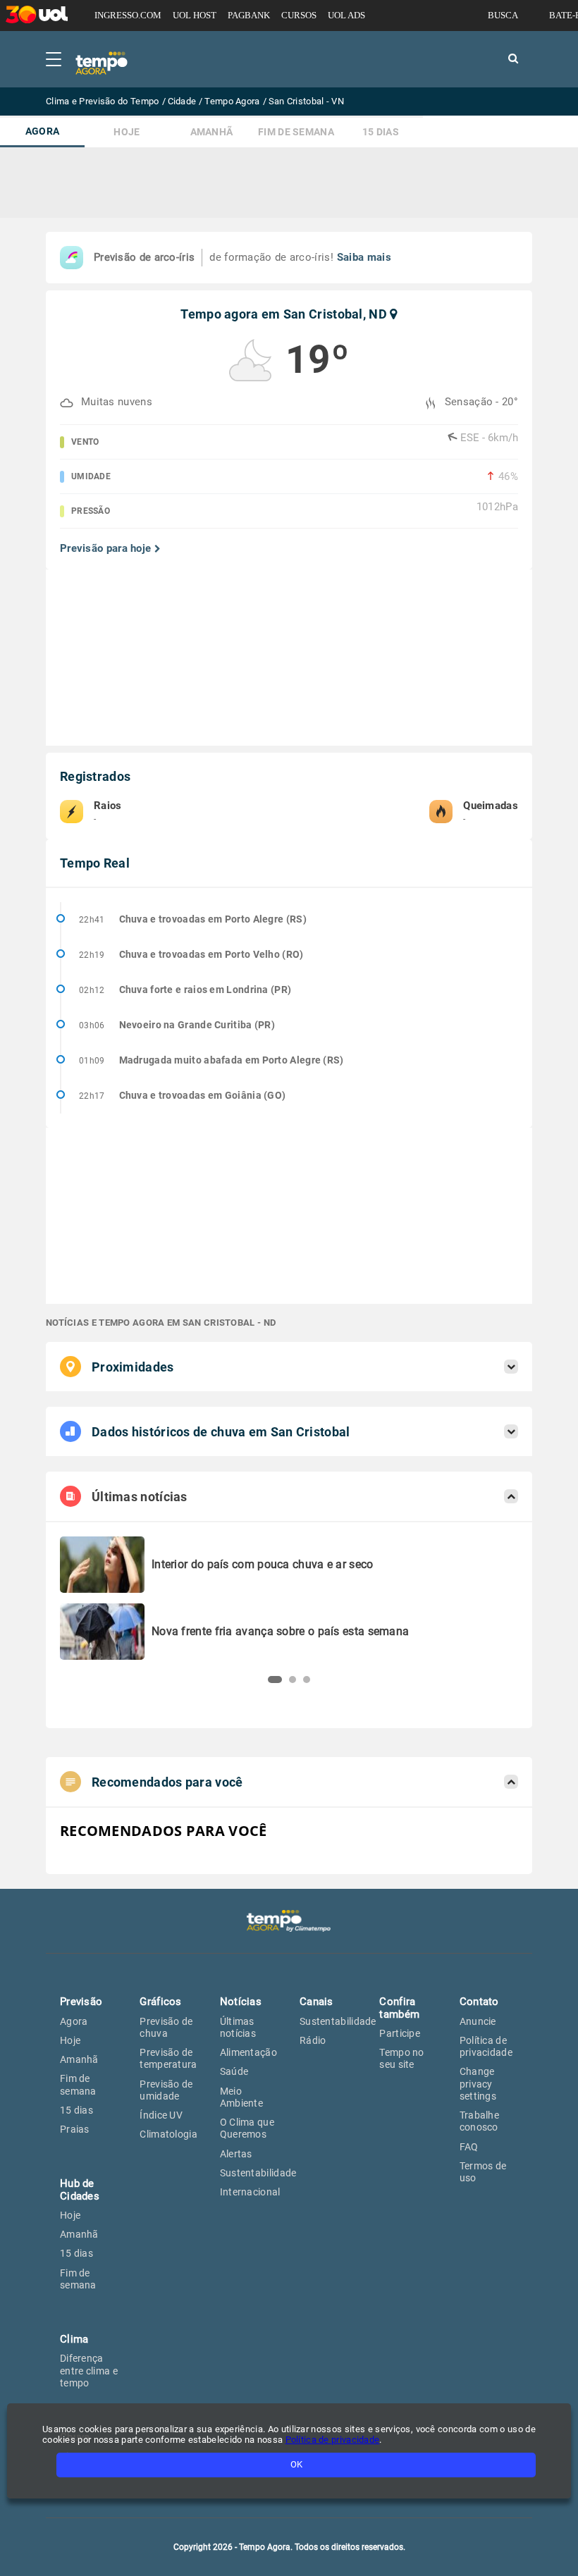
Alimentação (248, 2052)
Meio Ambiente (241, 2097)
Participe (400, 2033)
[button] (275, 1680)
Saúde (234, 2071)
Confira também (399, 2008)
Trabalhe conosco (479, 2121)
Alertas (236, 2154)
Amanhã (212, 132)
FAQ (469, 2147)
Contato (479, 2002)
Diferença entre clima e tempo (89, 2371)
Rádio (313, 2040)
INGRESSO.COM (128, 15)
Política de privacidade (486, 2046)
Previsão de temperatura (168, 2058)
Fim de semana (296, 132)
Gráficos (160, 2002)
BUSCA (503, 15)
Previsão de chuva (166, 2027)
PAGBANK (249, 15)
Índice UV (161, 2115)
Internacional (250, 2192)
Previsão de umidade (166, 2090)
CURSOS (299, 15)
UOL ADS (346, 15)
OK (296, 2464)
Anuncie (478, 2021)
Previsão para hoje (105, 549)
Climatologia (168, 2134)
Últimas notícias (238, 2027)
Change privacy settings (478, 2084)
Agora (43, 131)
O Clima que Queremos (247, 2128)
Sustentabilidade (258, 2173)
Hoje (127, 132)
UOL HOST (195, 15)
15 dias (381, 132)
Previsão (81, 2002)
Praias (75, 2129)
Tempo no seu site (401, 2058)
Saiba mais (364, 257)
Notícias (241, 2002)
